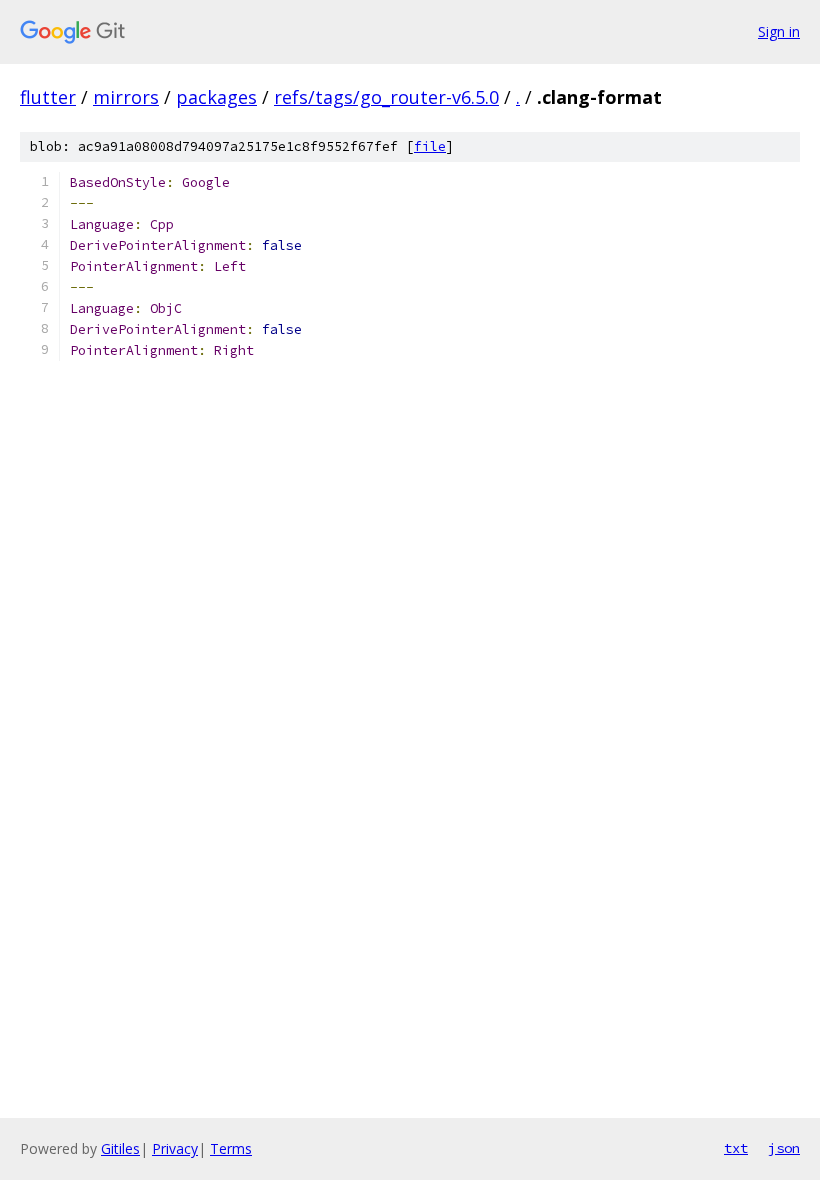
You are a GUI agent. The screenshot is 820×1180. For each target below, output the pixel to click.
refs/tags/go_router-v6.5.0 (386, 97)
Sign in (779, 31)
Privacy (175, 1148)
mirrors (126, 97)
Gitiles (120, 1148)
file (430, 146)
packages (216, 97)
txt (736, 1148)
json (784, 1148)
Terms (231, 1148)
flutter (48, 97)
